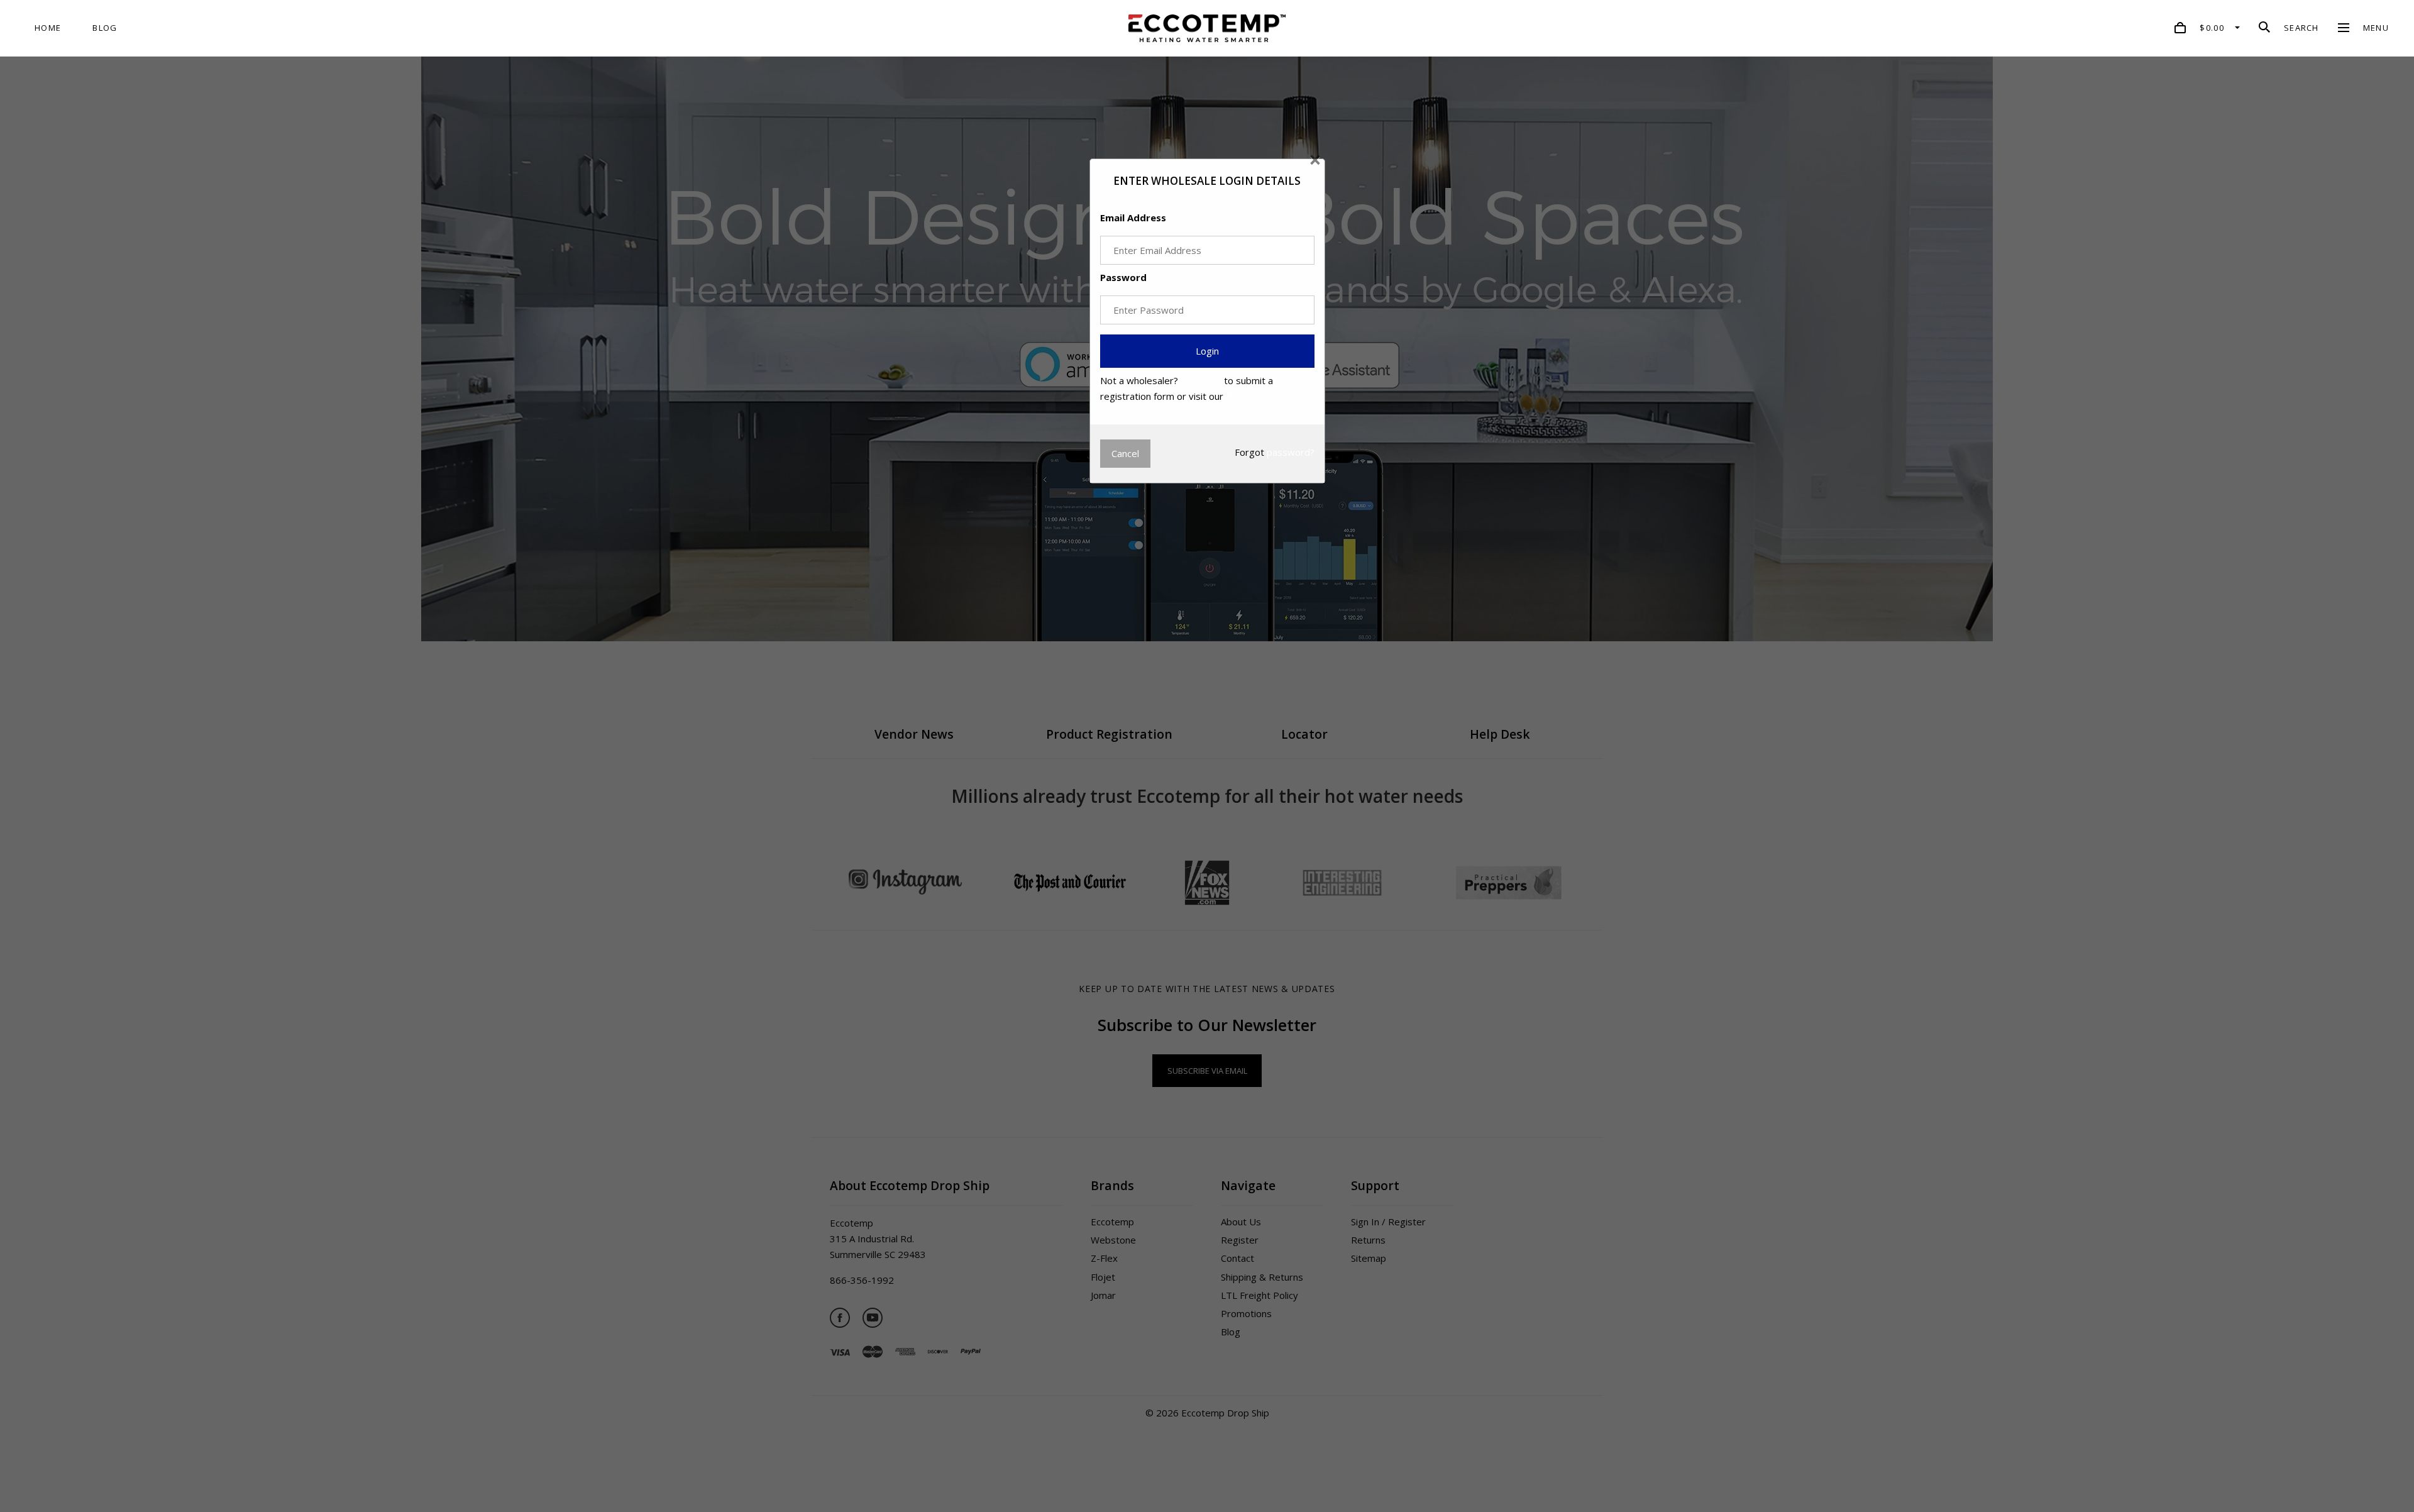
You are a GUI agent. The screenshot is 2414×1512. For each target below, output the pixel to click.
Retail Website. (1259, 396)
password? (1291, 452)
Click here (1201, 380)
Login (1207, 351)
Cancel (1125, 453)
